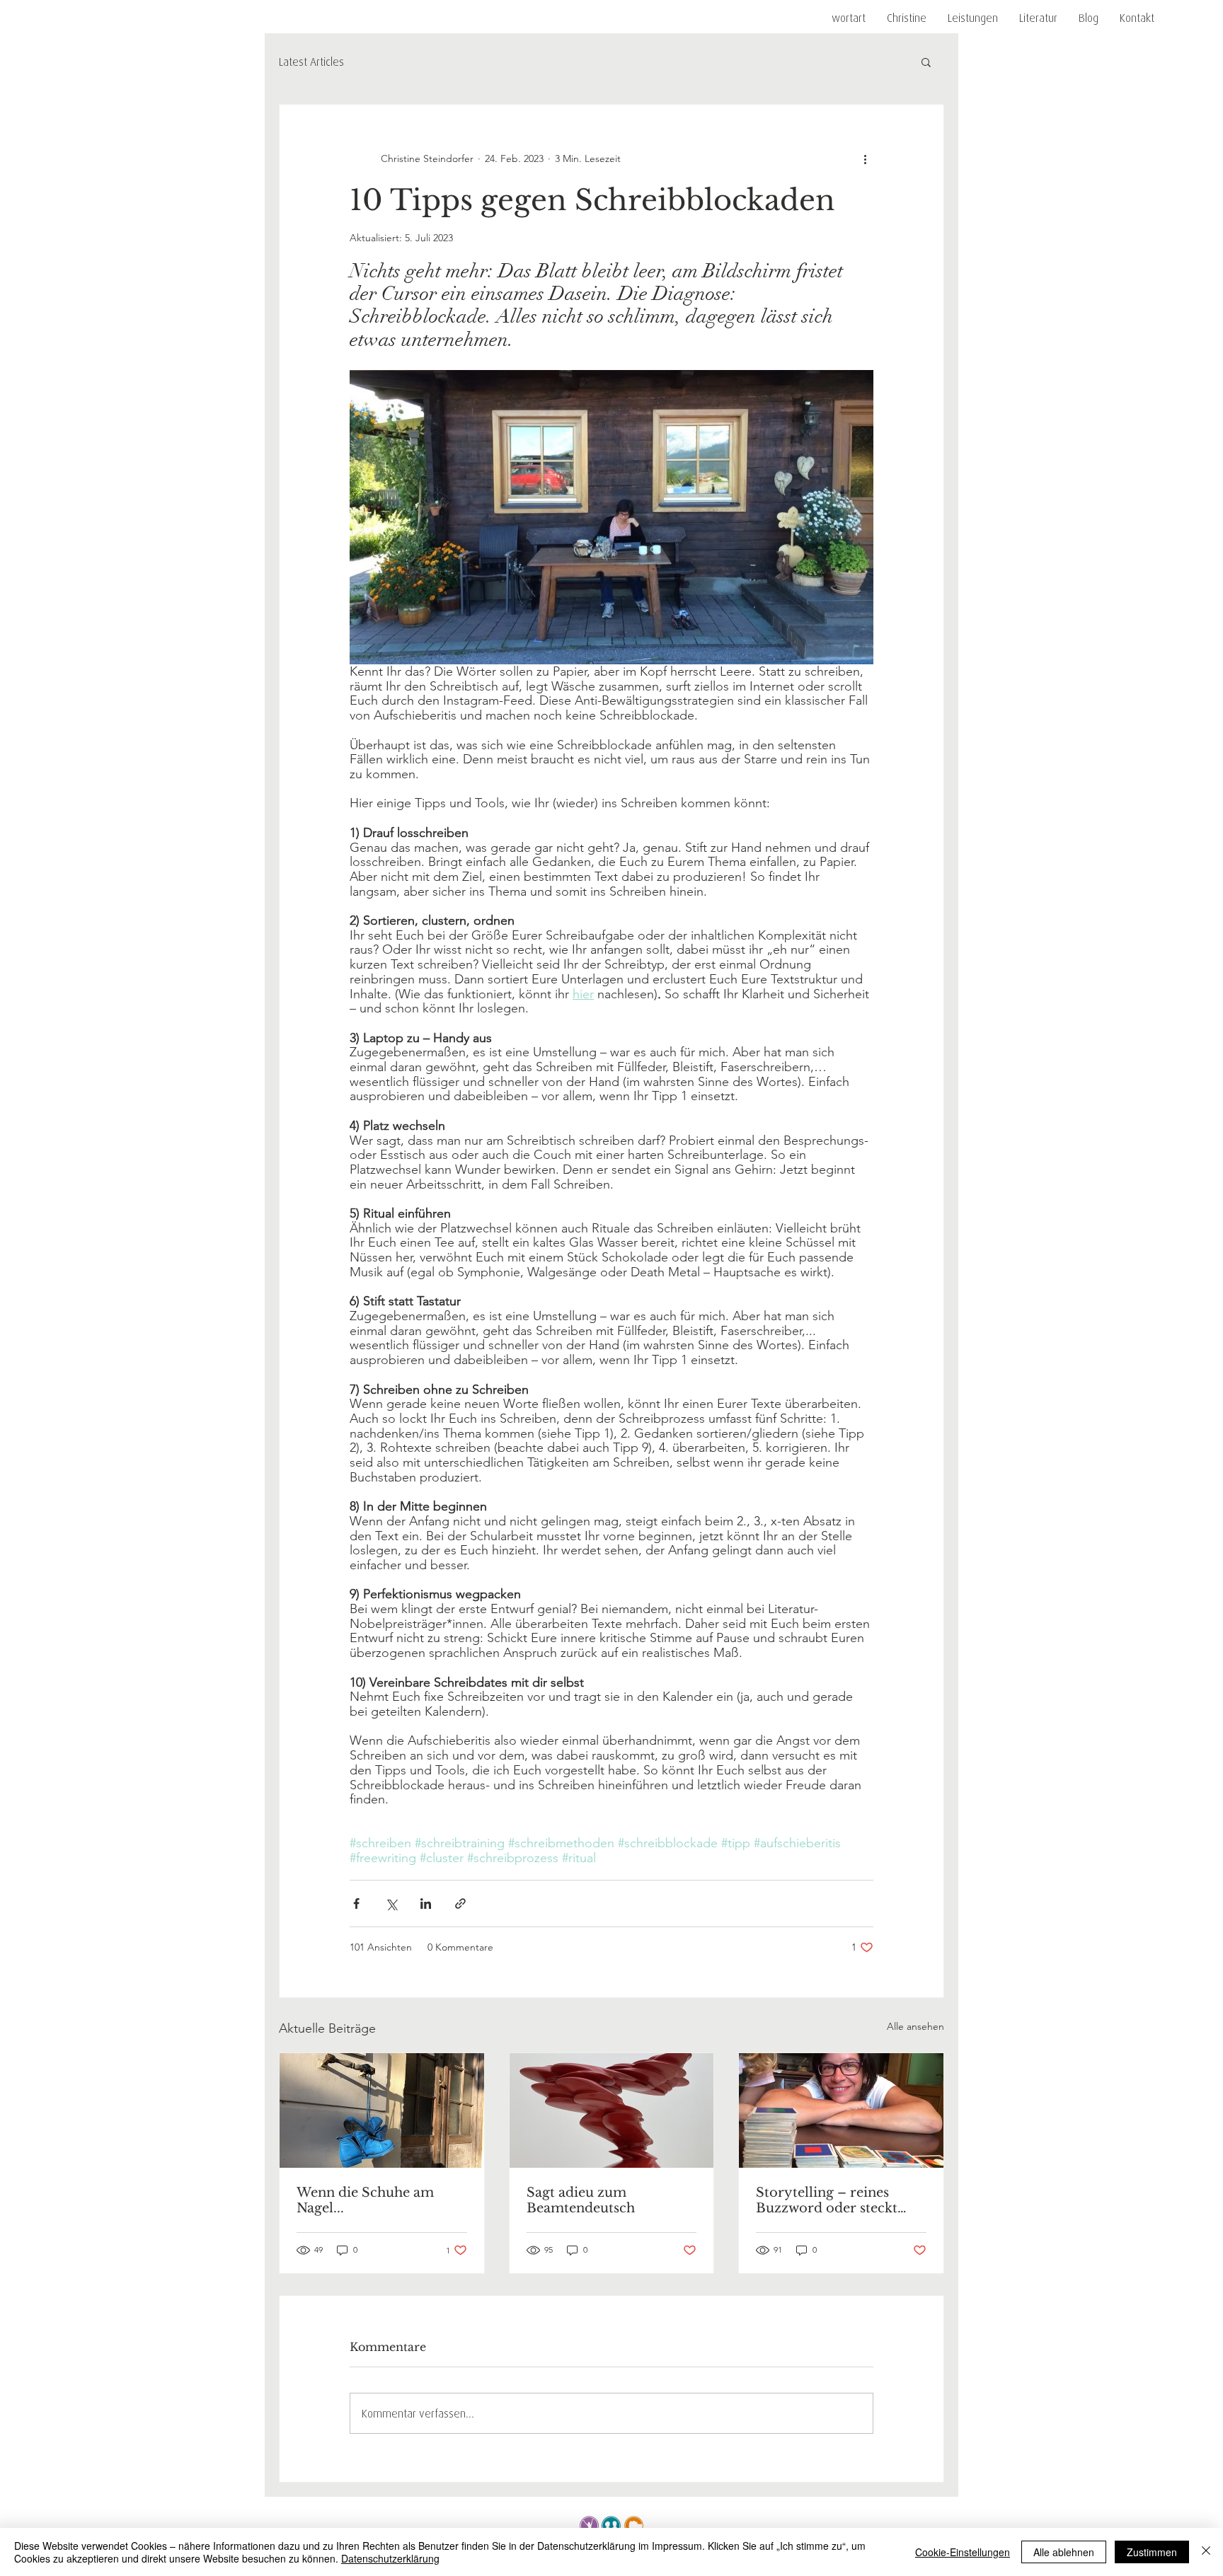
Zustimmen (1152, 2552)
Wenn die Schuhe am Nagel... (365, 2200)
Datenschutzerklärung (390, 2558)
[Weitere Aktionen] (865, 158)
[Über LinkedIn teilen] (426, 1904)
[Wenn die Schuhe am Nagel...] (382, 2110)
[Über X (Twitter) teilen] (391, 1904)
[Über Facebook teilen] (356, 1904)
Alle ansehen (915, 2026)
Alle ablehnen (1064, 2552)
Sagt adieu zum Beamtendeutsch (581, 2200)
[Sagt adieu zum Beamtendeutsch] (612, 2110)
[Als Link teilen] (460, 1904)
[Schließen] (1206, 2552)
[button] (973, 18)
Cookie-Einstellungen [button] (963, 2552)
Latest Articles (311, 62)
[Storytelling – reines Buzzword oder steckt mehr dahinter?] (841, 2110)
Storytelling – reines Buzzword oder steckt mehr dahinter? (827, 2200)
